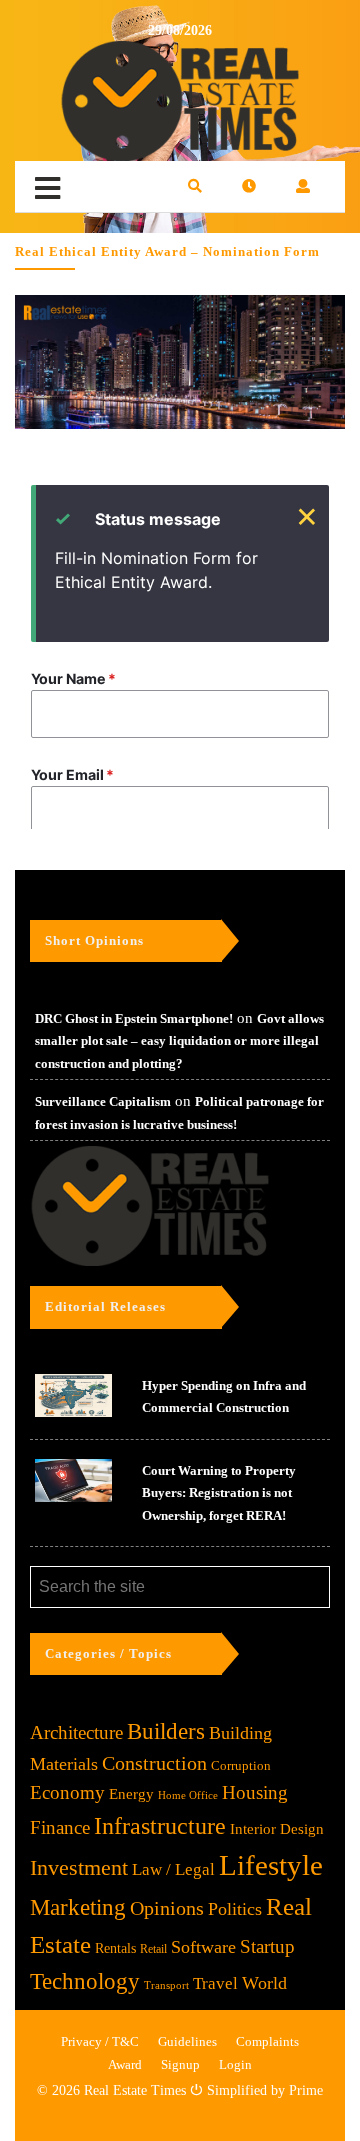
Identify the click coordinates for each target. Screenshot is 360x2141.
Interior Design (277, 1829)
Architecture (76, 1732)
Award (125, 2064)
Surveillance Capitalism (103, 1101)
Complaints (267, 2041)
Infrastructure (160, 1825)
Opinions (167, 1908)
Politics (235, 1909)
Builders (166, 1731)
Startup (267, 1946)
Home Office (188, 1795)
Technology (85, 1981)
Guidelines (187, 2041)
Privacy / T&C (100, 2041)
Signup (180, 2064)
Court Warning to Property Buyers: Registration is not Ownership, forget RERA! (219, 1493)
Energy (131, 1793)
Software (203, 1947)
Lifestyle (271, 1865)
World (264, 1983)
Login (235, 2064)
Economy (67, 1792)
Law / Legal (173, 1869)
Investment (79, 1867)
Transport (166, 1985)
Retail (153, 1949)
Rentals (115, 1948)
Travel (215, 1983)
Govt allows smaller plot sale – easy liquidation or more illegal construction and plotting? (179, 1041)
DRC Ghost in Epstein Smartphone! (134, 1018)
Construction (154, 1763)
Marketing (78, 1907)
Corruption (241, 1765)
